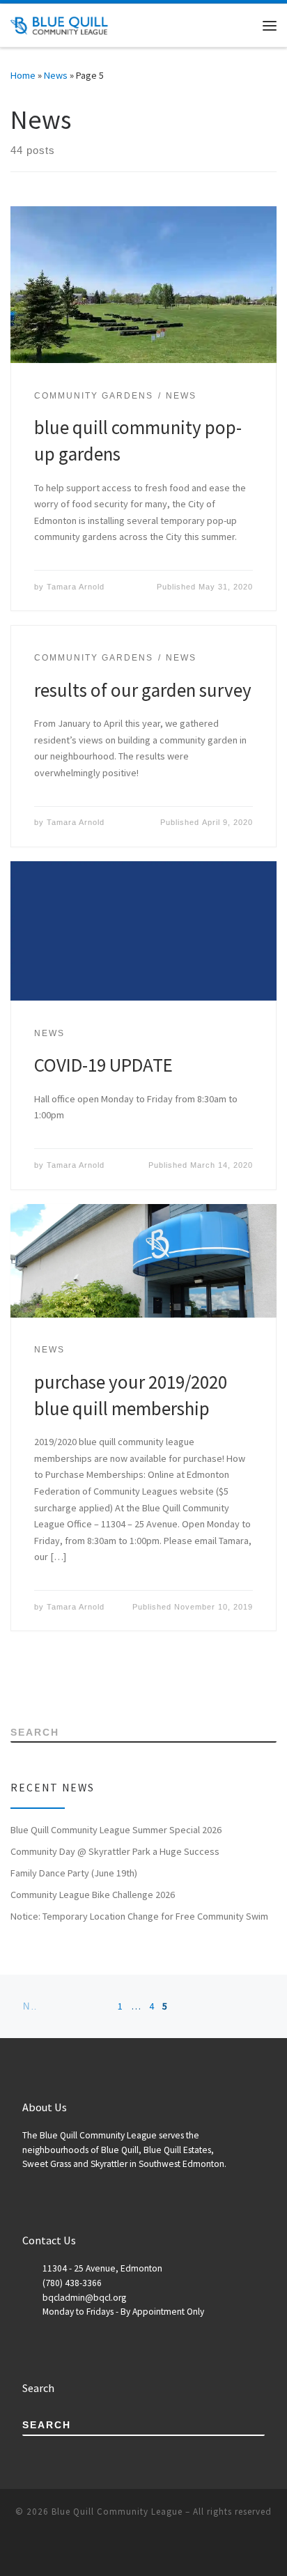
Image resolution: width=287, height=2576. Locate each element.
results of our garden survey (143, 690)
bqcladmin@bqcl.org (84, 2298)
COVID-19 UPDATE (103, 1065)
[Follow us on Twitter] (53, 1683)
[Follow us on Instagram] (73, 1683)
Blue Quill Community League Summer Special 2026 (116, 1830)
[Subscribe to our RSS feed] (14, 1683)
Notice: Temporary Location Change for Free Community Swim (139, 1916)
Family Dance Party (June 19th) (74, 1873)
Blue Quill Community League (117, 2512)
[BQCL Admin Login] (92, 1683)
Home (23, 75)
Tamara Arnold (76, 587)
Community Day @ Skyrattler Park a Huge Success (115, 1851)
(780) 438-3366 (72, 2283)
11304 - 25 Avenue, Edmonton (102, 2268)
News (56, 75)
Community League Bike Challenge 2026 (93, 1895)
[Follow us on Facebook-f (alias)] (34, 1683)
